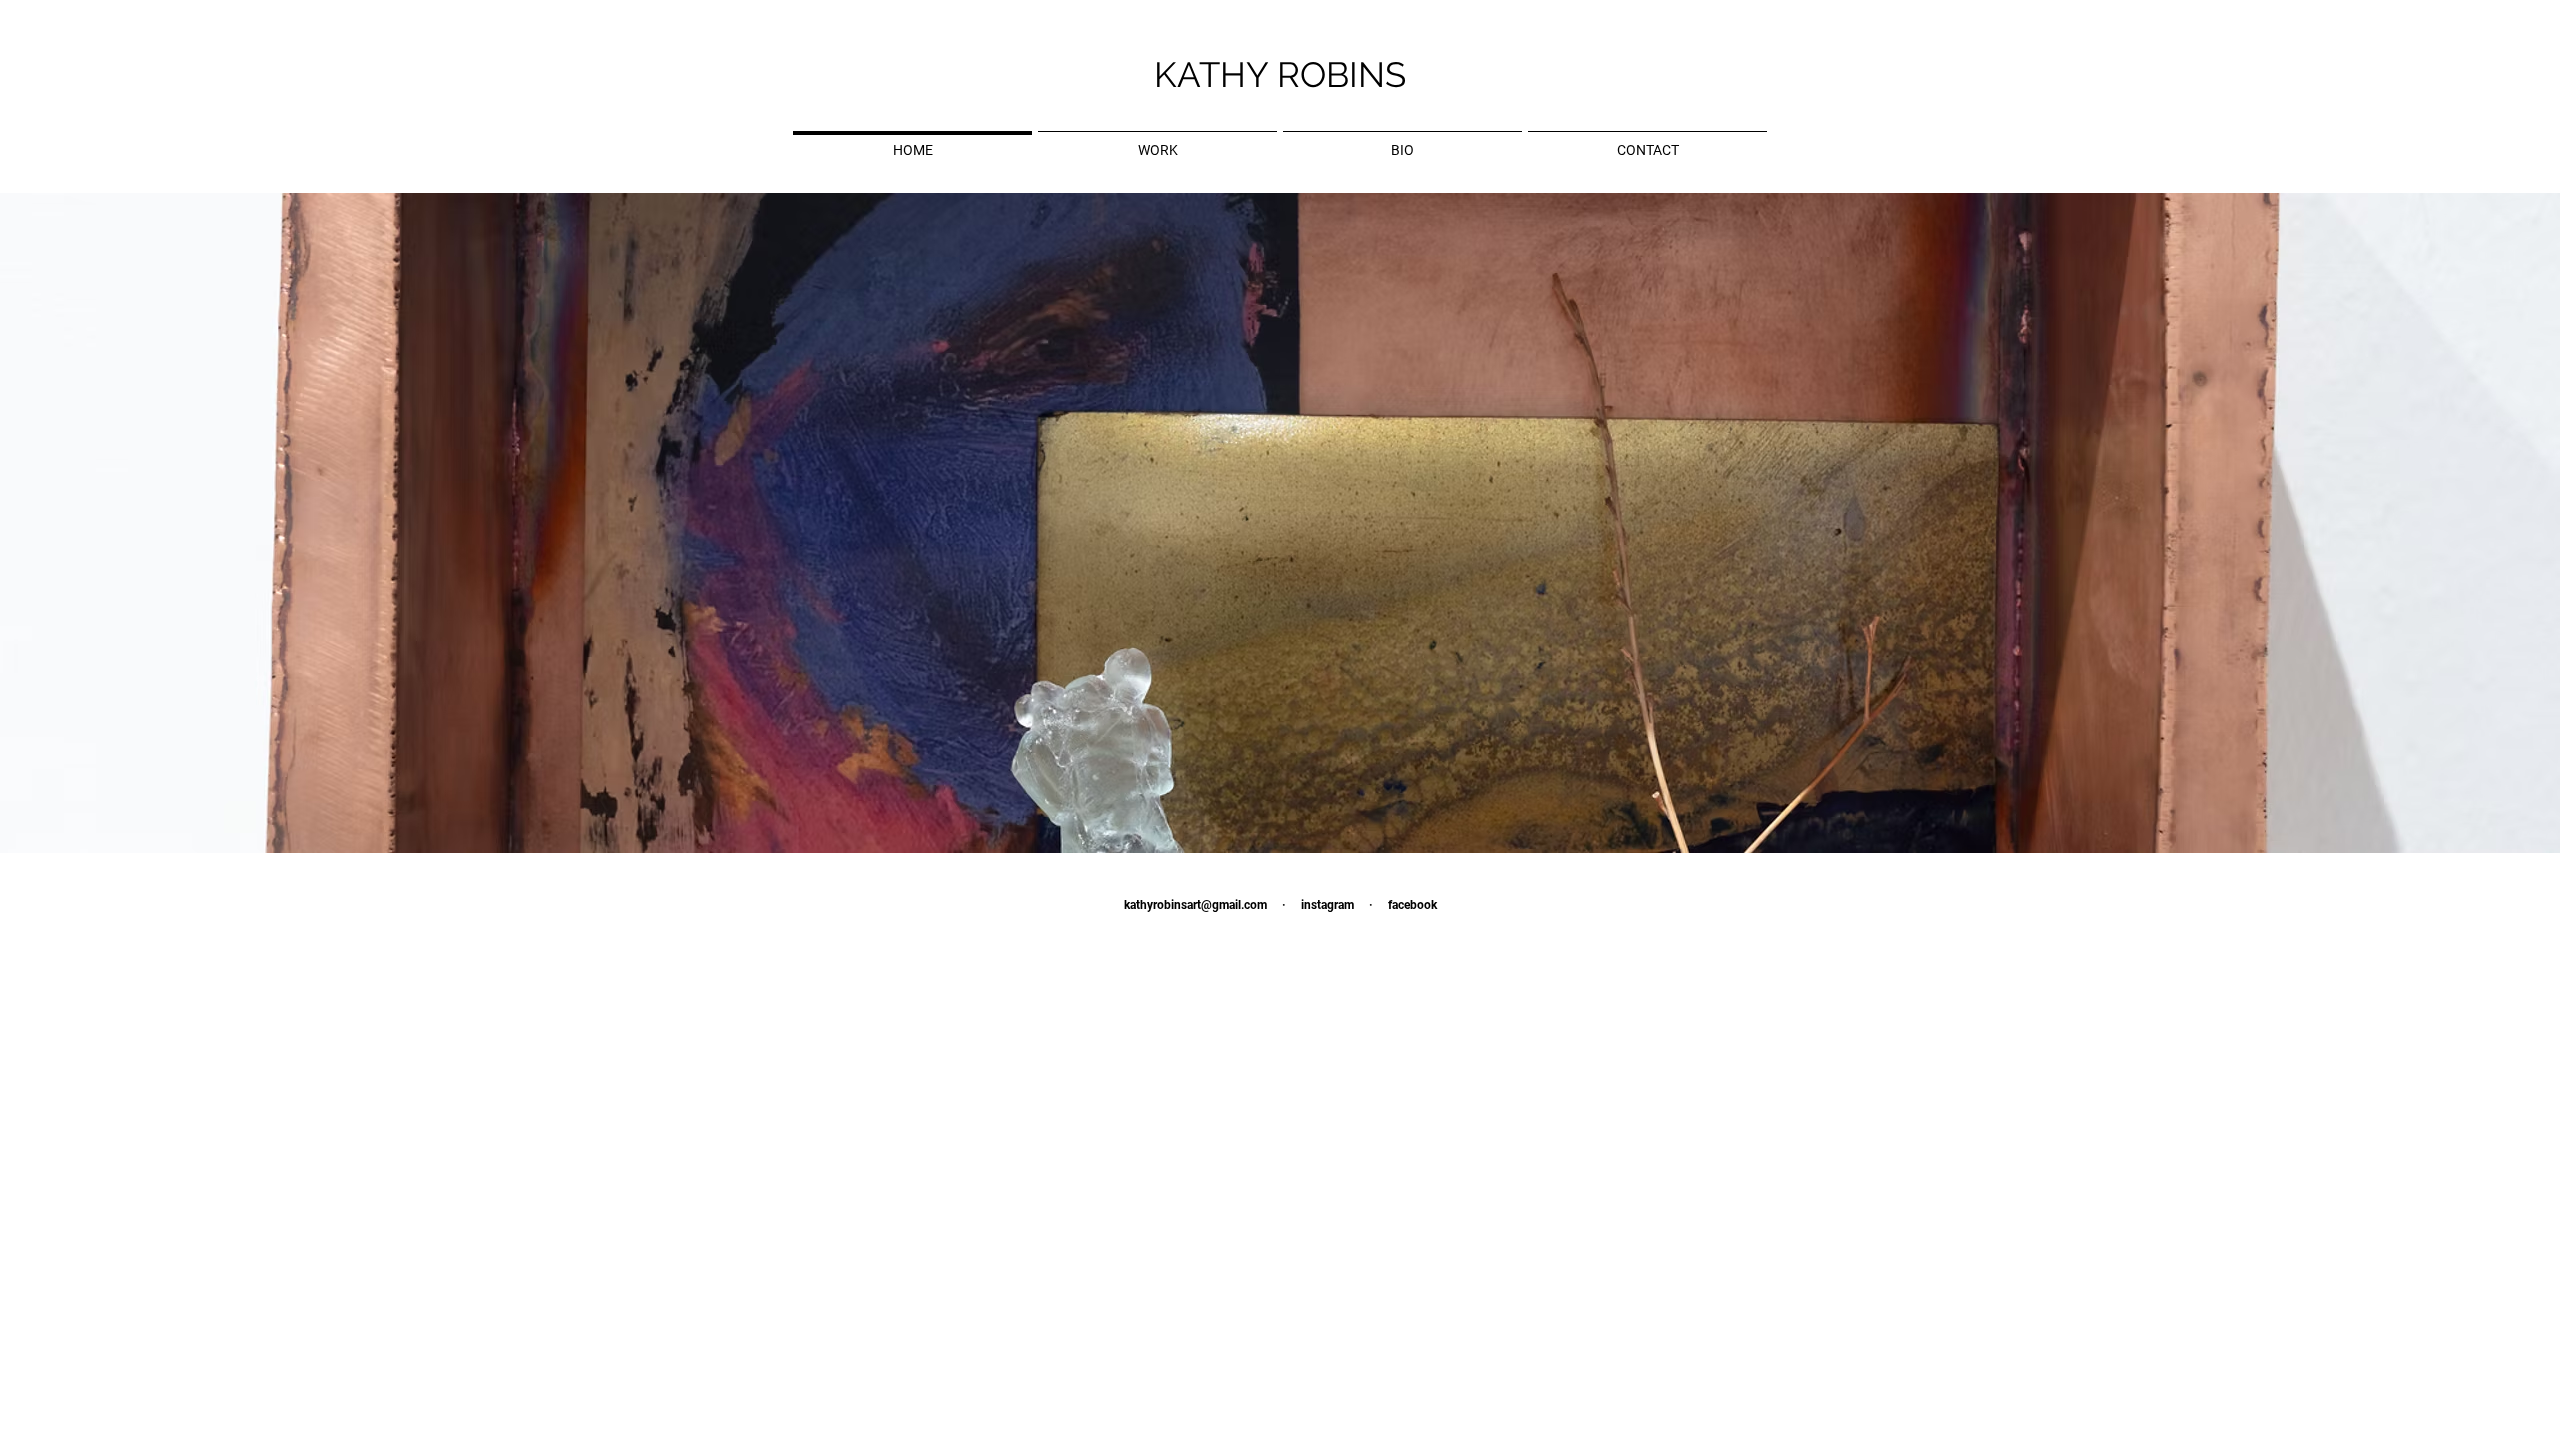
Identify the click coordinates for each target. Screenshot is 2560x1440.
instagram (1327, 905)
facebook (1412, 905)
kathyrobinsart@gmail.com (1195, 905)
